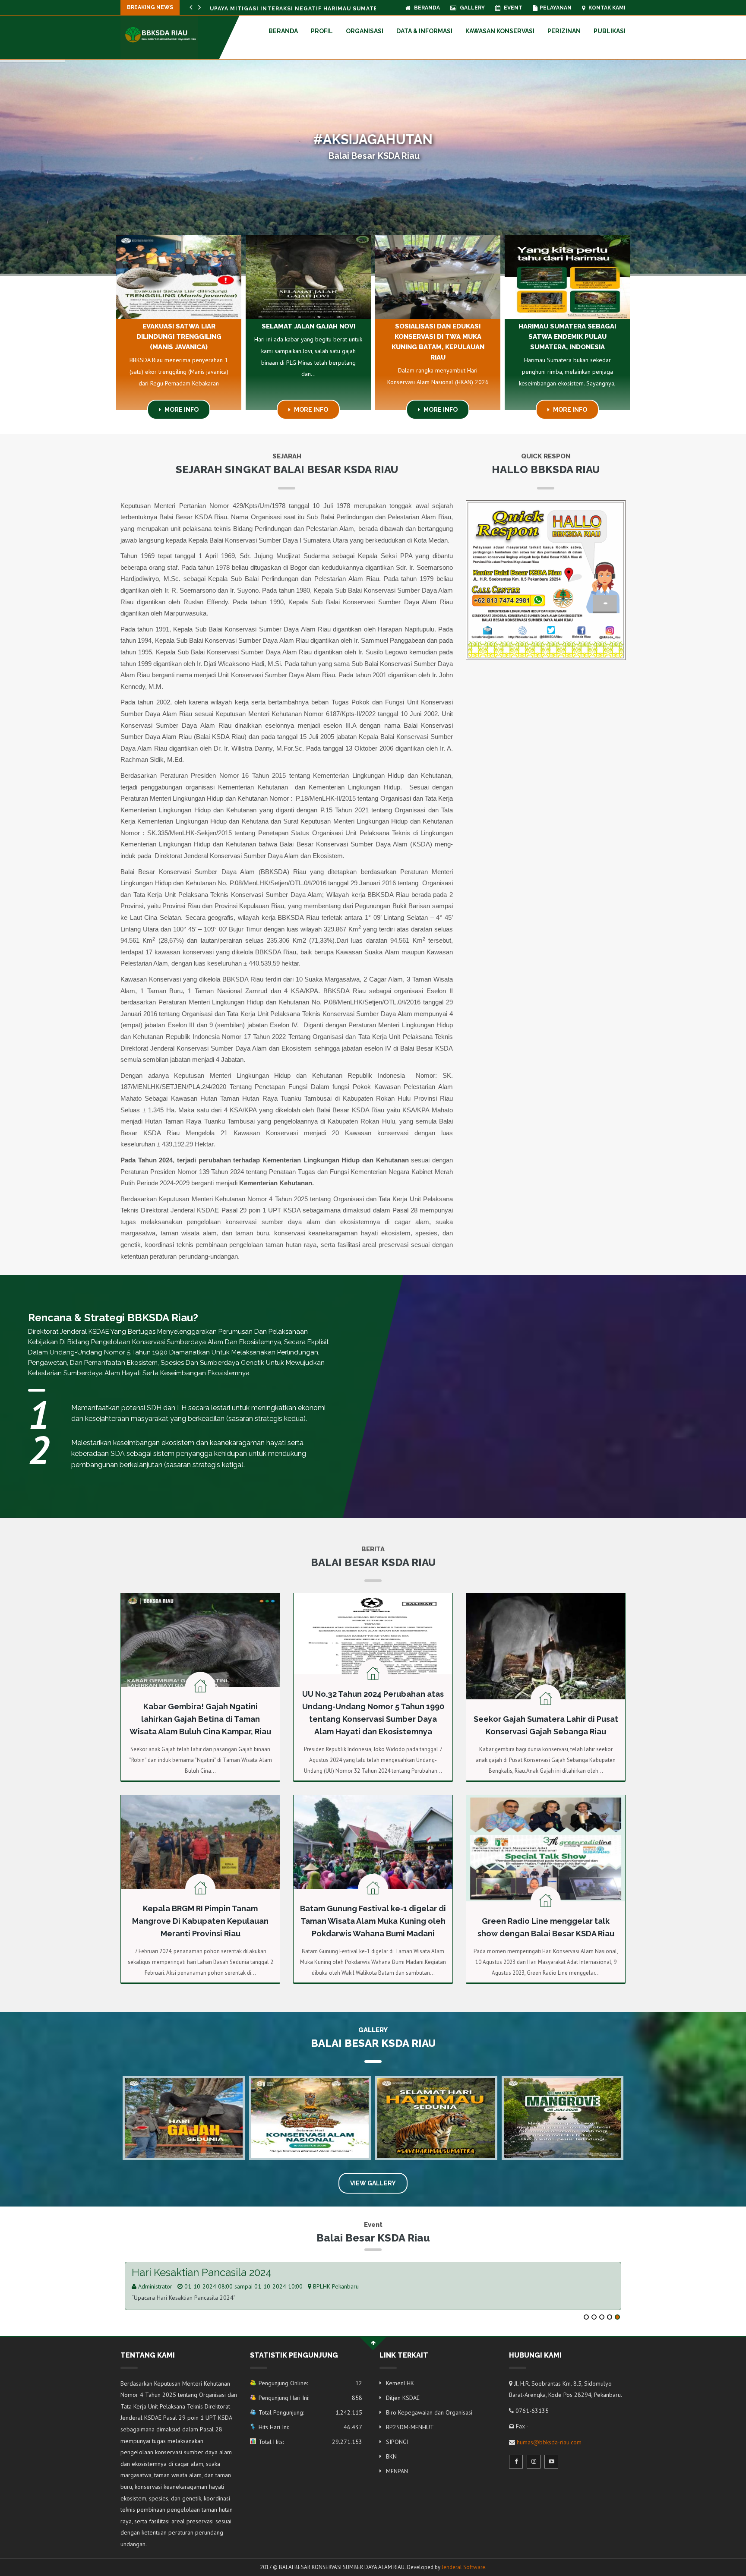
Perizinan (564, 31)
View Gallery (373, 2183)
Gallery (472, 8)
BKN (391, 2456)
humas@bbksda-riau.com (549, 2442)
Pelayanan (556, 8)
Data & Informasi (424, 31)
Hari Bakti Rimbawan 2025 (194, 2272)
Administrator (154, 2286)
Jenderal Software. (464, 2567)
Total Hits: (310, 2442)
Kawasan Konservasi (500, 31)
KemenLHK (400, 2383)
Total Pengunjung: (310, 2412)
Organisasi (365, 31)
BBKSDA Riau (329, 2286)
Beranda (426, 8)
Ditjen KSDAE (403, 2398)
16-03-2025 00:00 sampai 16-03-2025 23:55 (243, 2286)
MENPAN (397, 2471)
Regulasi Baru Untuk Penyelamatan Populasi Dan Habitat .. (311, 9)
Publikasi (610, 31)
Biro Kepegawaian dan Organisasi (429, 2412)
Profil (322, 31)
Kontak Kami (606, 8)
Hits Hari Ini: (310, 2427)
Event (512, 8)
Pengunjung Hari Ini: (310, 2398)
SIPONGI (397, 2442)
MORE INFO (181, 410)
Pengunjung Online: (310, 2383)
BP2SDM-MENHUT (410, 2427)
